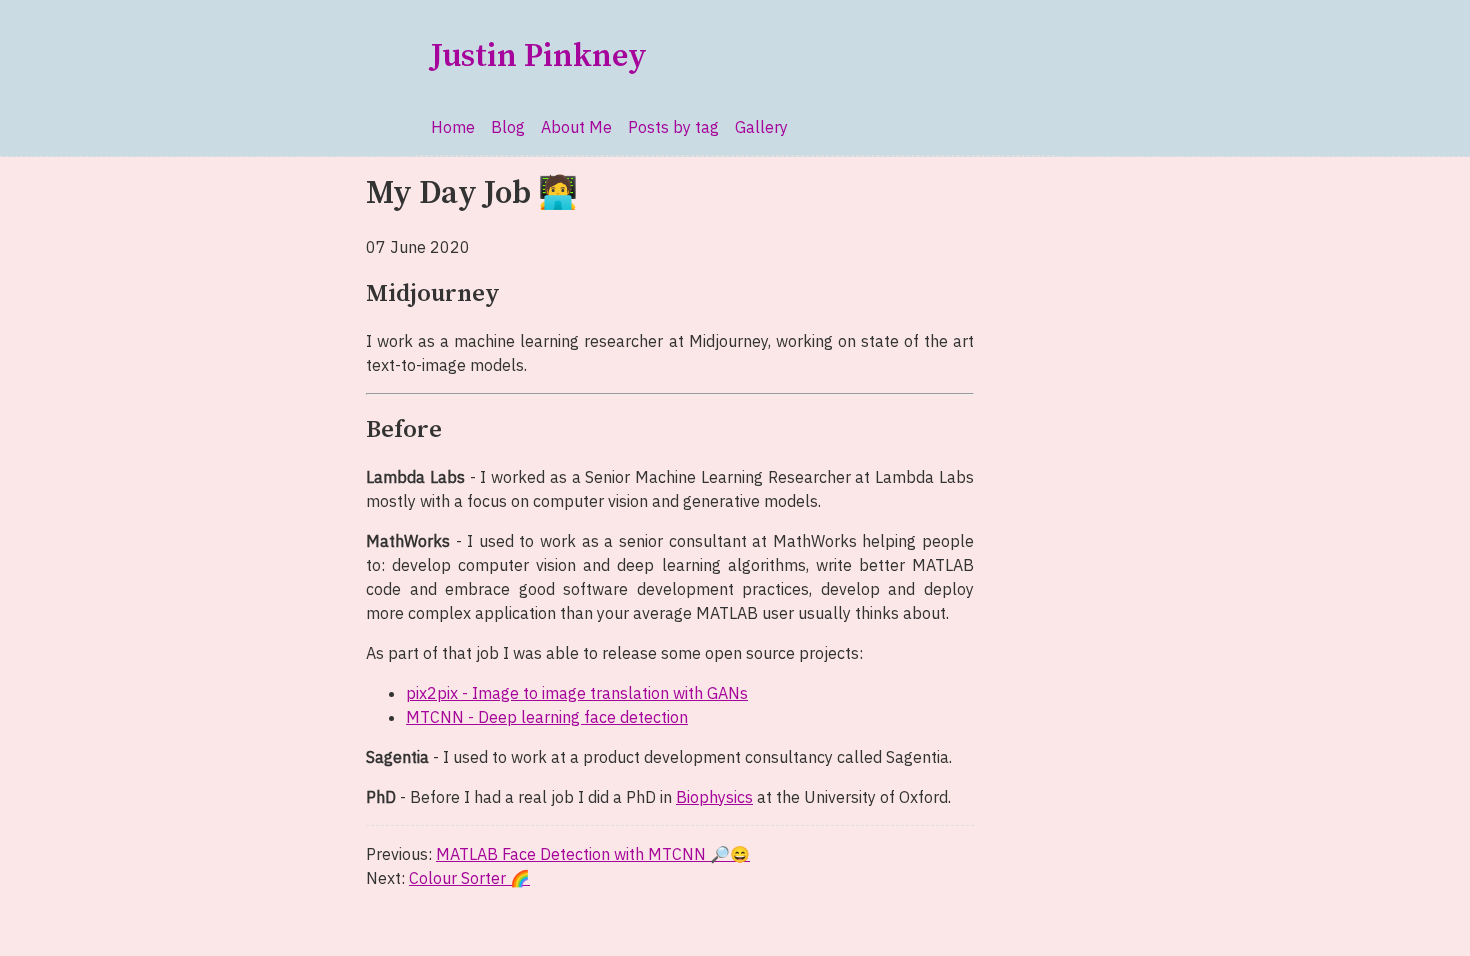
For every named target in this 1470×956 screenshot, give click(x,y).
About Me (576, 127)
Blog (508, 127)
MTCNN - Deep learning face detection (547, 717)
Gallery (761, 127)
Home (453, 127)
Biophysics (714, 797)
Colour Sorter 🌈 (469, 878)
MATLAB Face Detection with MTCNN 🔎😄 (593, 854)
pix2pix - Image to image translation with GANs (577, 693)
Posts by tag (673, 127)
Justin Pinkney (539, 57)
